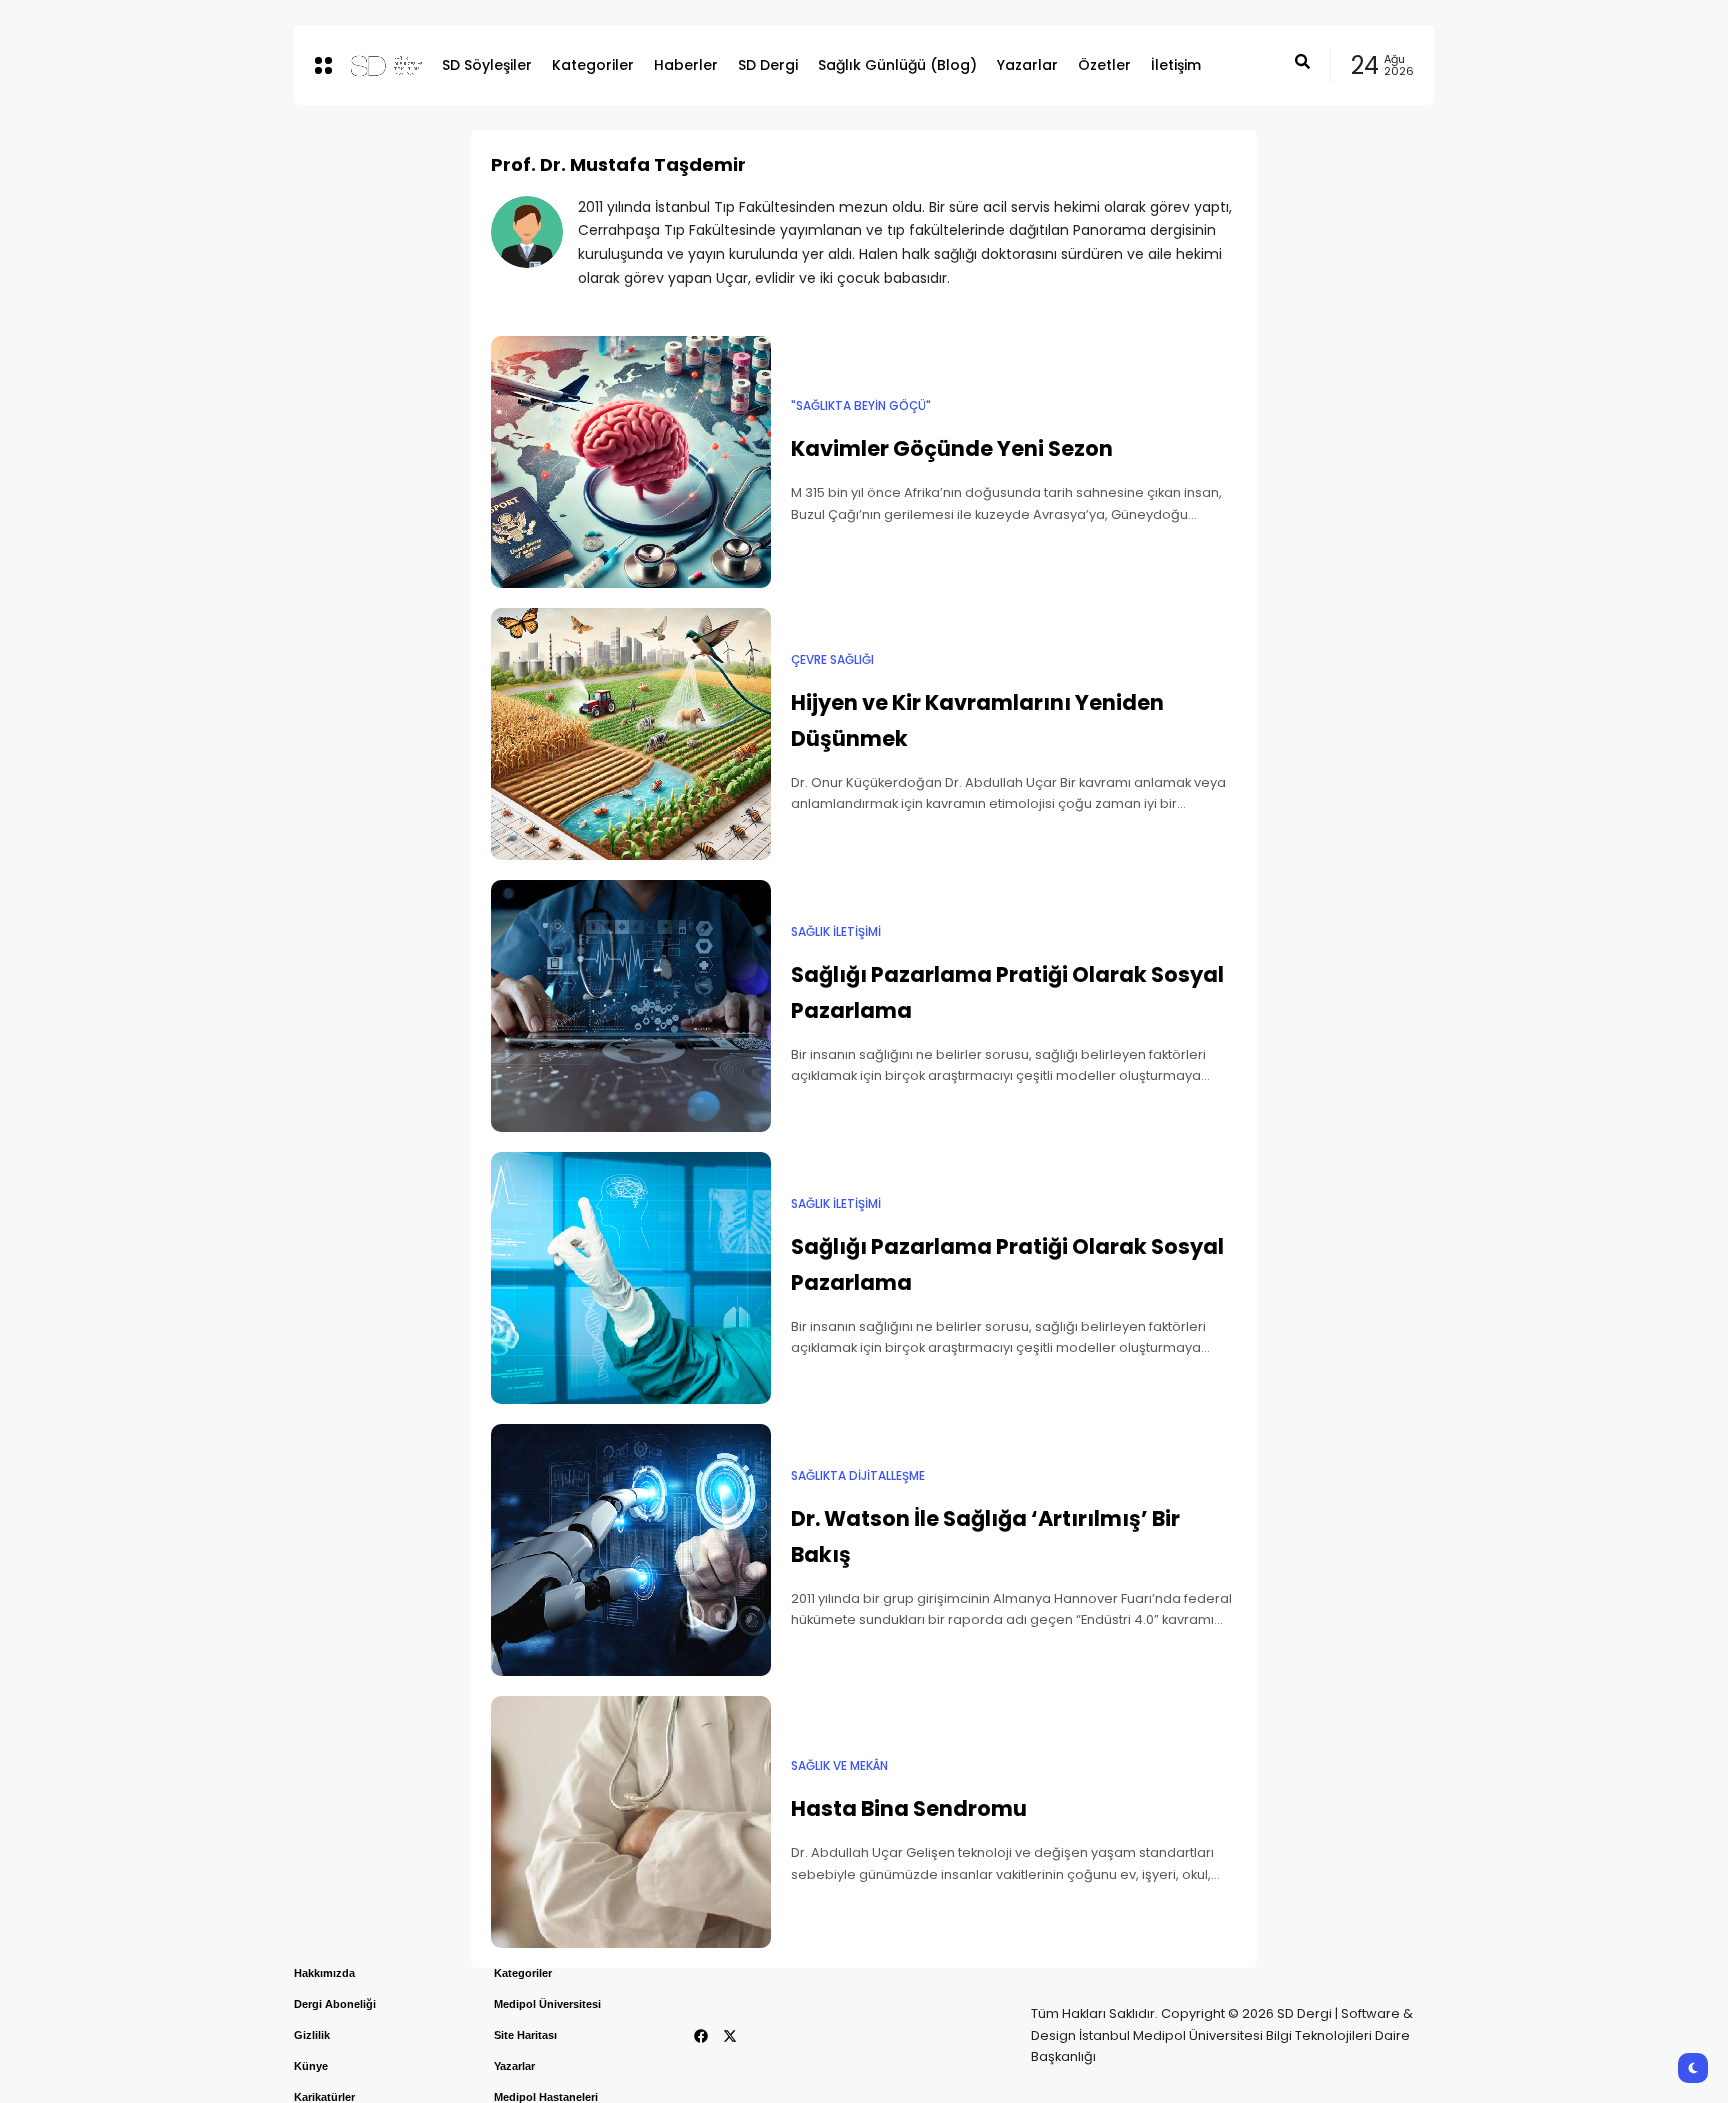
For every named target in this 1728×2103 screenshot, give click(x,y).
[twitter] (730, 2036)
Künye (311, 2066)
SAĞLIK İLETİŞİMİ (836, 932)
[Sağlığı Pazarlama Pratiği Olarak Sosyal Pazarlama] (631, 1006)
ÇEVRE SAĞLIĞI (832, 660)
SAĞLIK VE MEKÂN (839, 1766)
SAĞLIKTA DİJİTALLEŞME (858, 1476)
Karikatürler (324, 2097)
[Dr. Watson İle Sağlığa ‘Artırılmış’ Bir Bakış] (631, 1550)
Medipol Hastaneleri (546, 2097)
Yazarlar (514, 2066)
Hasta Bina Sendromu (909, 1808)
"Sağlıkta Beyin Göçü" (861, 406)
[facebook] (701, 2036)
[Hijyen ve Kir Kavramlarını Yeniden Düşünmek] (631, 734)
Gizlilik (312, 2035)
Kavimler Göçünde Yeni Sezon (952, 448)
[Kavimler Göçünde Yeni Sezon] (631, 462)
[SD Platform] (380, 65)
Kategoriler (523, 1973)
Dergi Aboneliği (335, 2004)
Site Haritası (525, 2035)
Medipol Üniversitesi (547, 2004)
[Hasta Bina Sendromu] (631, 1822)
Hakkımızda (324, 1973)
